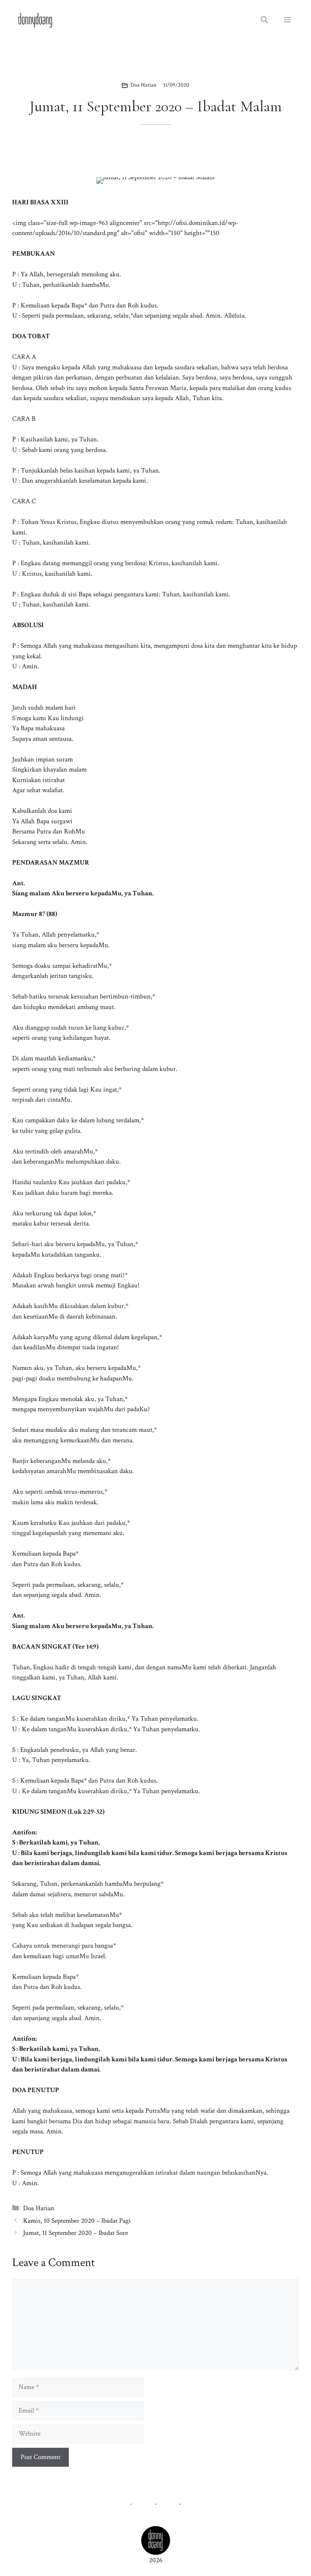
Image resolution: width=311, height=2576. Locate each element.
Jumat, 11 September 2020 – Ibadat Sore (76, 2233)
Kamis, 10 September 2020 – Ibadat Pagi (77, 2221)
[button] (264, 20)
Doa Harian (143, 85)
